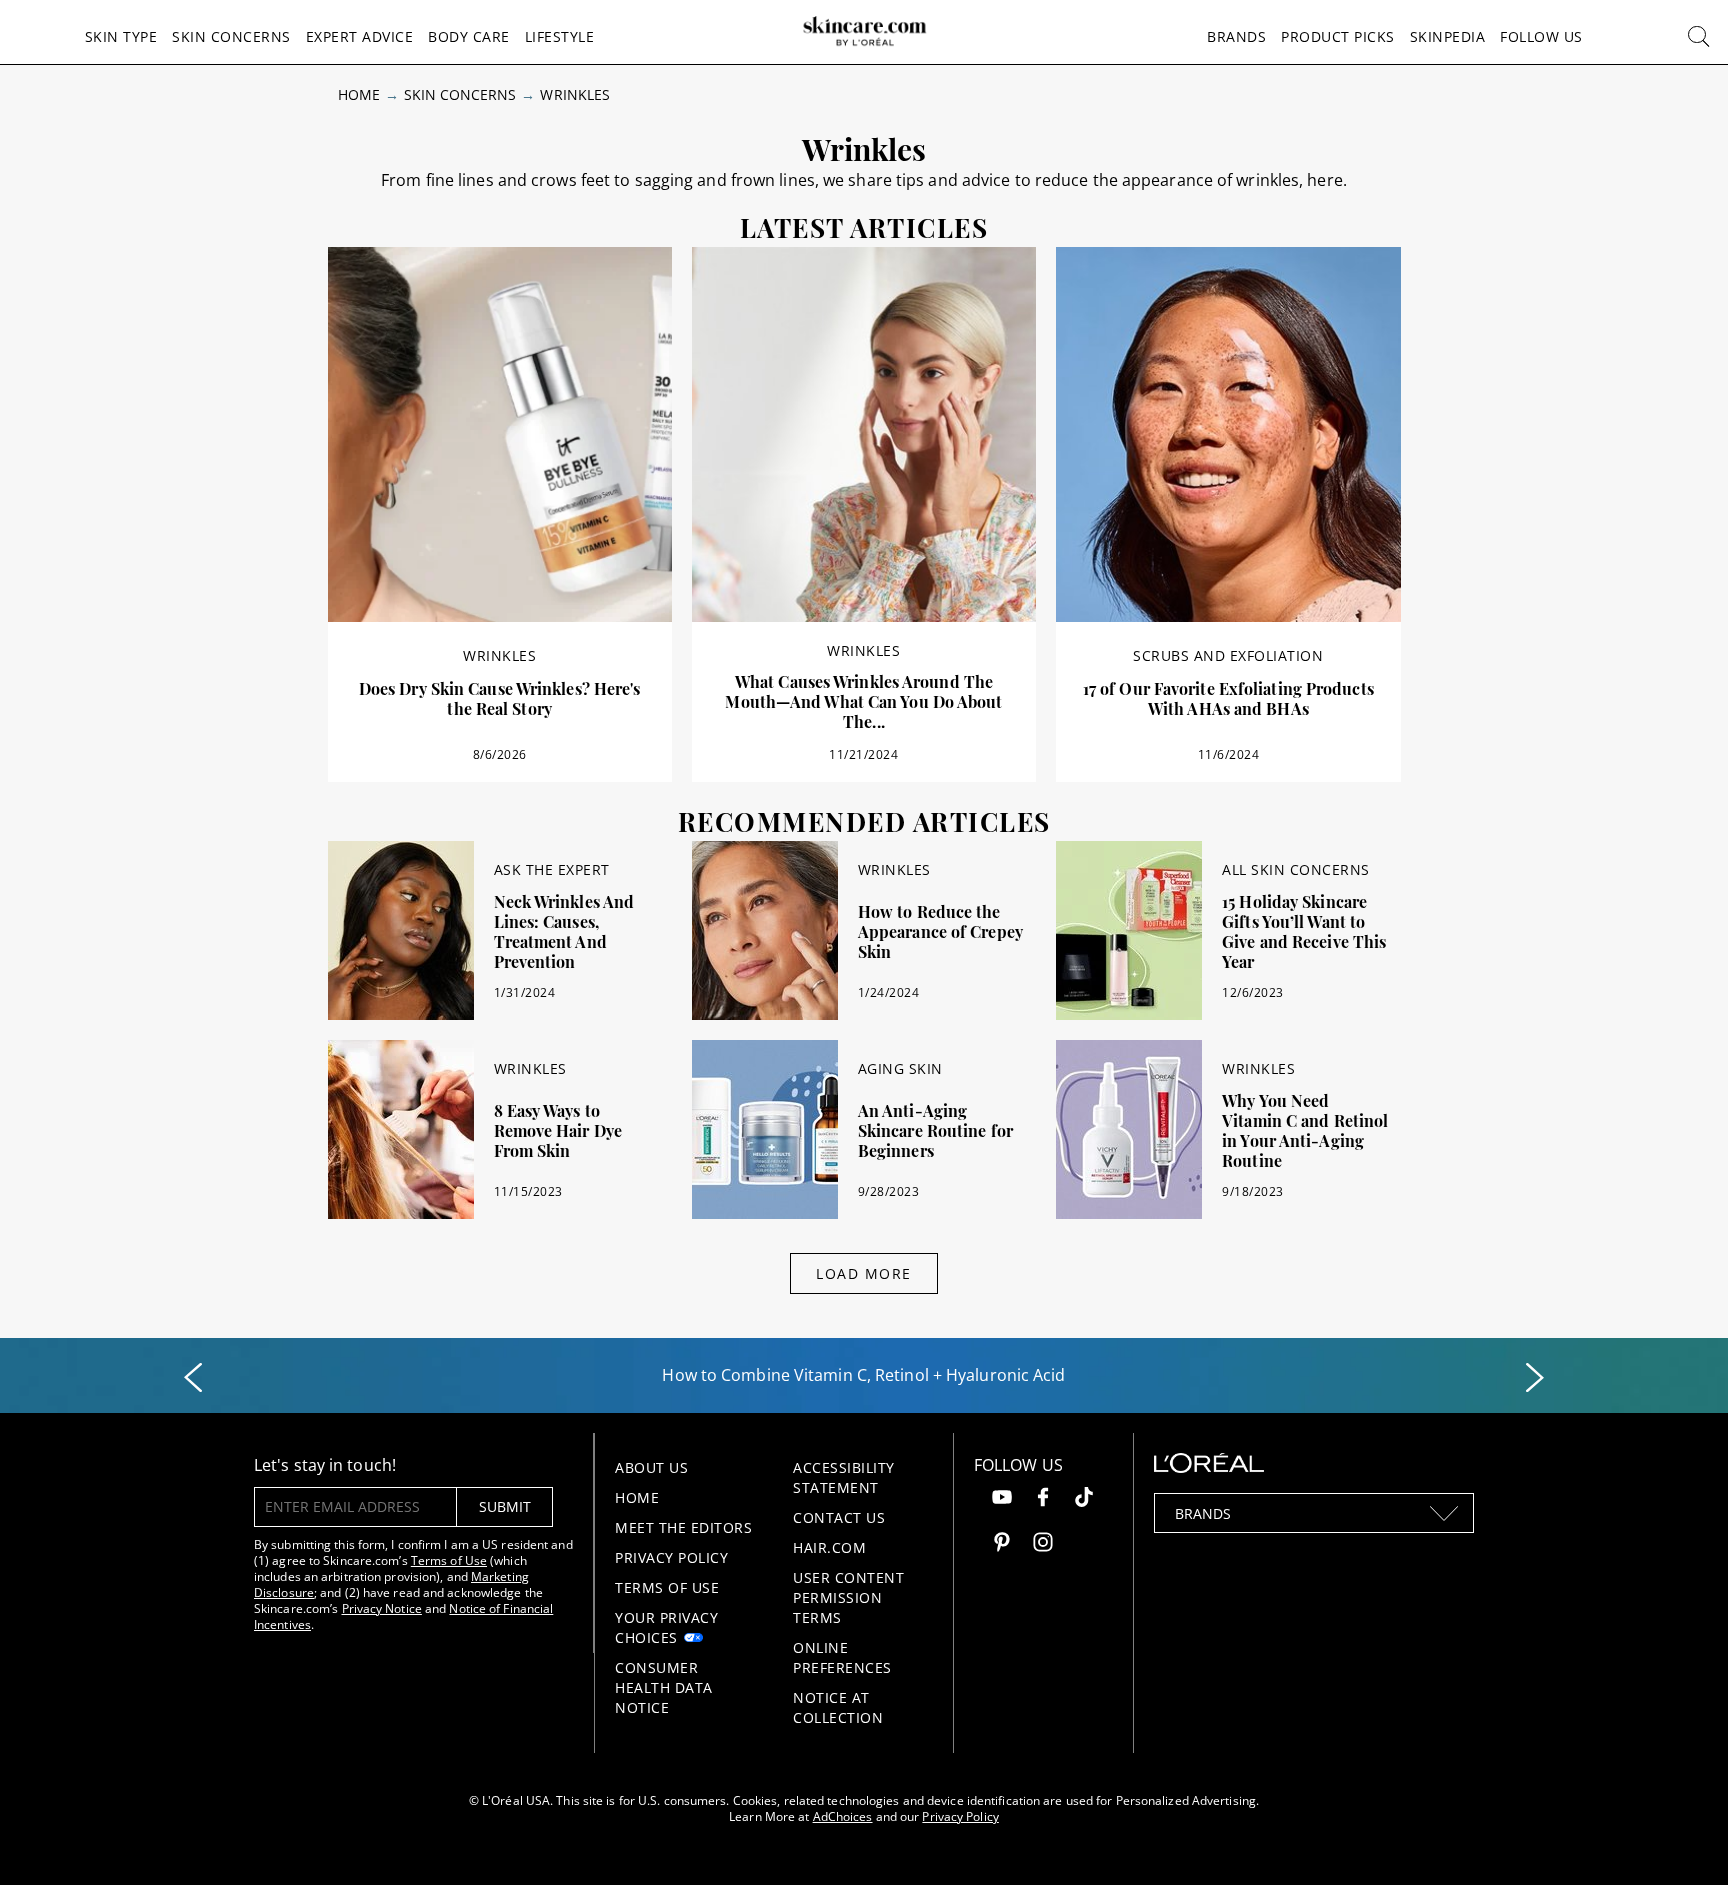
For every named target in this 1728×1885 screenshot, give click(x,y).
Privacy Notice (382, 1608)
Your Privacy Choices (666, 1627)
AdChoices (843, 1816)
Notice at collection (838, 1707)
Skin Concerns (231, 36)
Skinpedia (1448, 36)
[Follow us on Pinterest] (1002, 1544)
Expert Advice (360, 36)
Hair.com (829, 1547)
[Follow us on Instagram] (1043, 1544)
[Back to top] (1682, 1839)
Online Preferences (842, 1657)
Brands (1236, 36)
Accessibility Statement (844, 1477)
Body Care (469, 36)
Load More (864, 1273)
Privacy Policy (671, 1557)
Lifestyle (560, 36)
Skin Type (121, 36)
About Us (651, 1467)
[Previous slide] (193, 1378)
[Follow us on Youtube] (1002, 1499)
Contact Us (839, 1517)
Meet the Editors (683, 1527)
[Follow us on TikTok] (1084, 1499)
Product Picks (1338, 36)
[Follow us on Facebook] (1043, 1499)
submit (505, 1506)
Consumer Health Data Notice (664, 1687)
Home (359, 94)
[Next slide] (1535, 1378)
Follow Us (1541, 36)
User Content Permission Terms (848, 1597)
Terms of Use (449, 1560)
